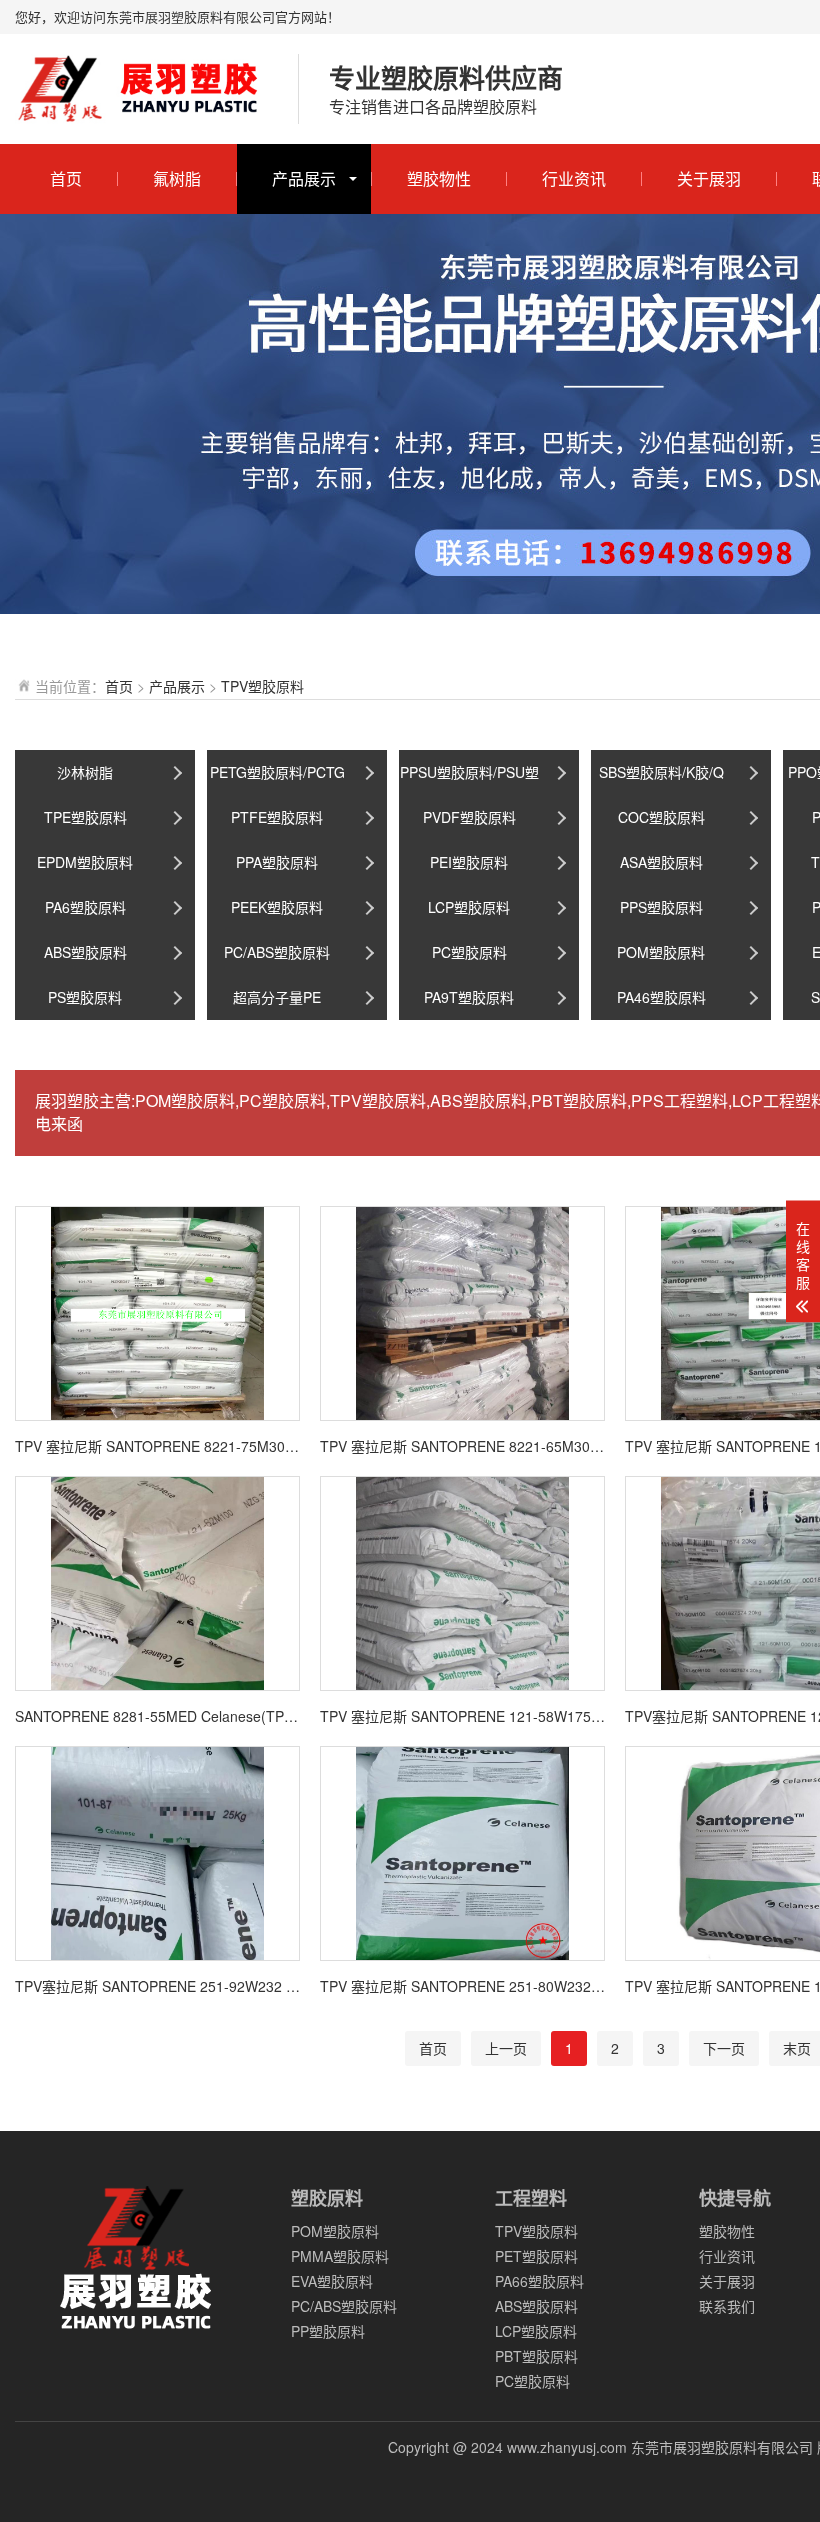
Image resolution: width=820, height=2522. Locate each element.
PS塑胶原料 (85, 997)
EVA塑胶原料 (332, 2281)
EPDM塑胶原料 (85, 862)
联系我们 (727, 2306)
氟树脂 (177, 178)
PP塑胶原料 (328, 2331)
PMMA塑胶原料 (340, 2256)
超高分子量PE (277, 997)
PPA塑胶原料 (277, 862)
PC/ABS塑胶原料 (277, 952)
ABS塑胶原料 (85, 952)
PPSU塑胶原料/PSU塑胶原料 (469, 778)
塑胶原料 (327, 2198)
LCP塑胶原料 (469, 907)
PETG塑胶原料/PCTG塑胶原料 (277, 778)
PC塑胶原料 (469, 952)
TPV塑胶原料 (262, 686)
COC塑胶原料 (661, 817)
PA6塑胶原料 (85, 907)
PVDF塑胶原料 (469, 817)
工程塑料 (531, 2198)
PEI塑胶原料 (469, 862)
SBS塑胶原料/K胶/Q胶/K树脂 (661, 778)
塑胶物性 (439, 178)
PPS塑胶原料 (661, 907)
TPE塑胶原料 (85, 817)
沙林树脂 (85, 772)
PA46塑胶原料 (661, 997)
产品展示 (304, 178)
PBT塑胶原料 (536, 2356)
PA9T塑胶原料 (469, 997)
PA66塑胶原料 (539, 2281)
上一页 (506, 2048)
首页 (66, 178)
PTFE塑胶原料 (277, 817)
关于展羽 (709, 178)
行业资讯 (574, 178)
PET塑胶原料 (536, 2256)
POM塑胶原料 (661, 952)
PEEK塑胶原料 (277, 907)
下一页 (724, 2048)
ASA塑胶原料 (661, 862)
